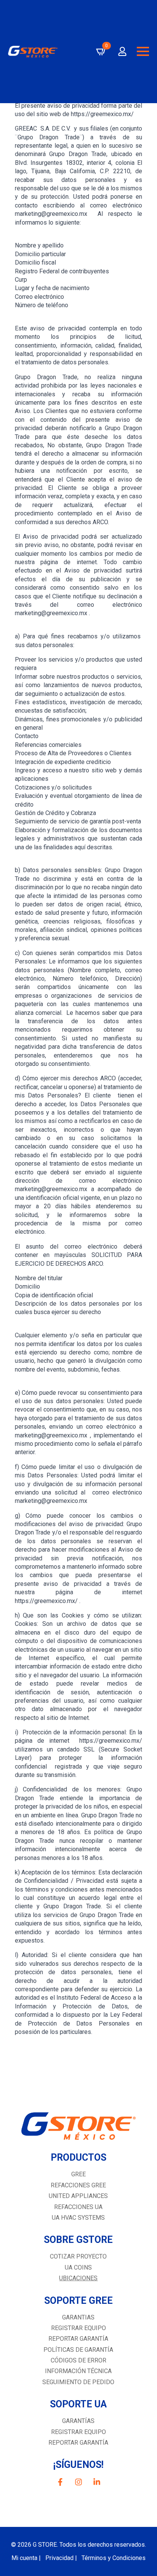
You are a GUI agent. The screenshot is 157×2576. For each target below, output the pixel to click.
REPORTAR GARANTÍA (78, 2443)
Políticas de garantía (78, 2350)
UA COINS (78, 2267)
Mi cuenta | (26, 2558)
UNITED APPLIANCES (78, 2196)
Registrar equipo (78, 2328)
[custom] (60, 2482)
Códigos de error (78, 2360)
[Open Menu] (143, 51)
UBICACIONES (78, 2278)
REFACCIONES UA (78, 2207)
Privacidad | (61, 2558)
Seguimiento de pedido (78, 2382)
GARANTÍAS (78, 2421)
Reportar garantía (78, 2339)
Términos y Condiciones (114, 2558)
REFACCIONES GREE (78, 2185)
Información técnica (78, 2371)
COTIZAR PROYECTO (78, 2256)
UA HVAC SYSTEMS (78, 2218)
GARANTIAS (78, 2317)
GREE (78, 2174)
